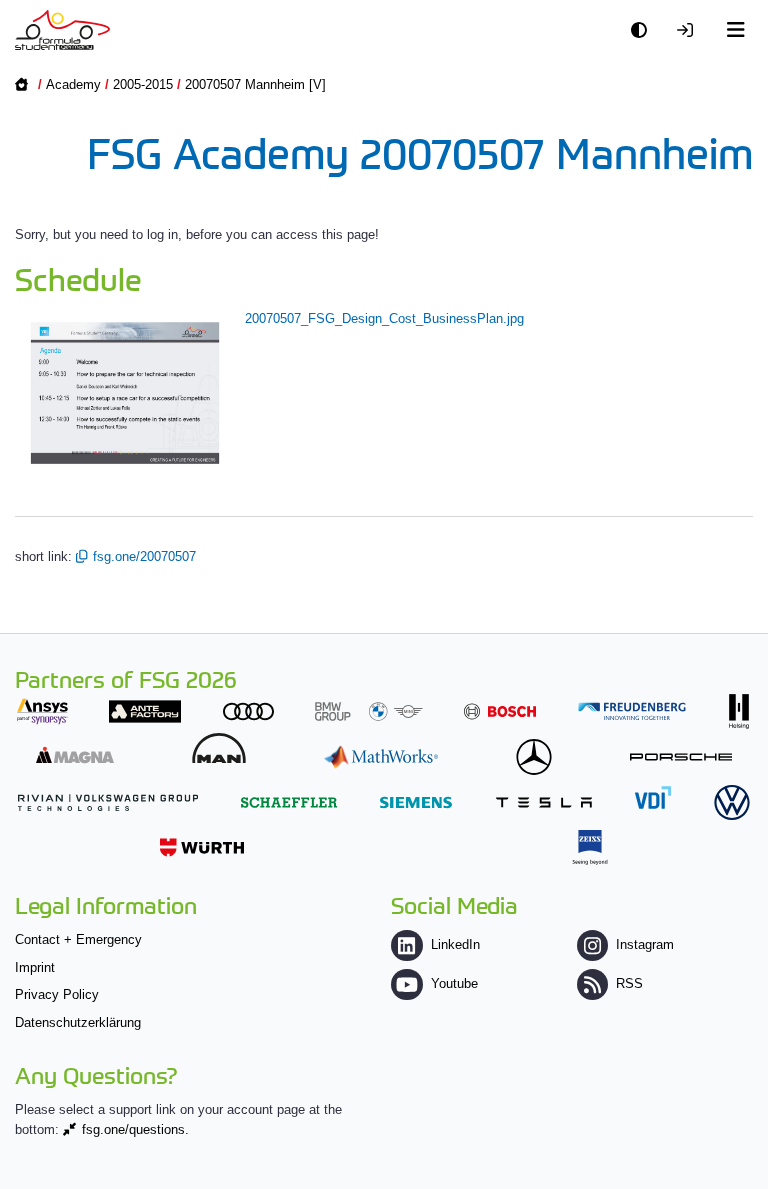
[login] (690, 30)
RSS (629, 983)
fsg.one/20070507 (144, 556)
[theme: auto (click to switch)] (644, 30)
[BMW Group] (369, 711)
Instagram (645, 944)
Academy (73, 84)
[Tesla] (544, 802)
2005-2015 (143, 84)
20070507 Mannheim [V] (255, 84)
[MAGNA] (75, 754)
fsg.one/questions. (135, 1129)
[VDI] (653, 797)
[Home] (62, 30)
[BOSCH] (500, 711)
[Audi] (248, 711)
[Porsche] (681, 756)
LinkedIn (455, 944)
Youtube (454, 983)
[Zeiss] (590, 847)
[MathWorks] (381, 756)
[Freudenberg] (632, 711)
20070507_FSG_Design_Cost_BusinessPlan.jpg (384, 318)
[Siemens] (416, 802)
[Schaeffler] (289, 802)
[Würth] (202, 847)
